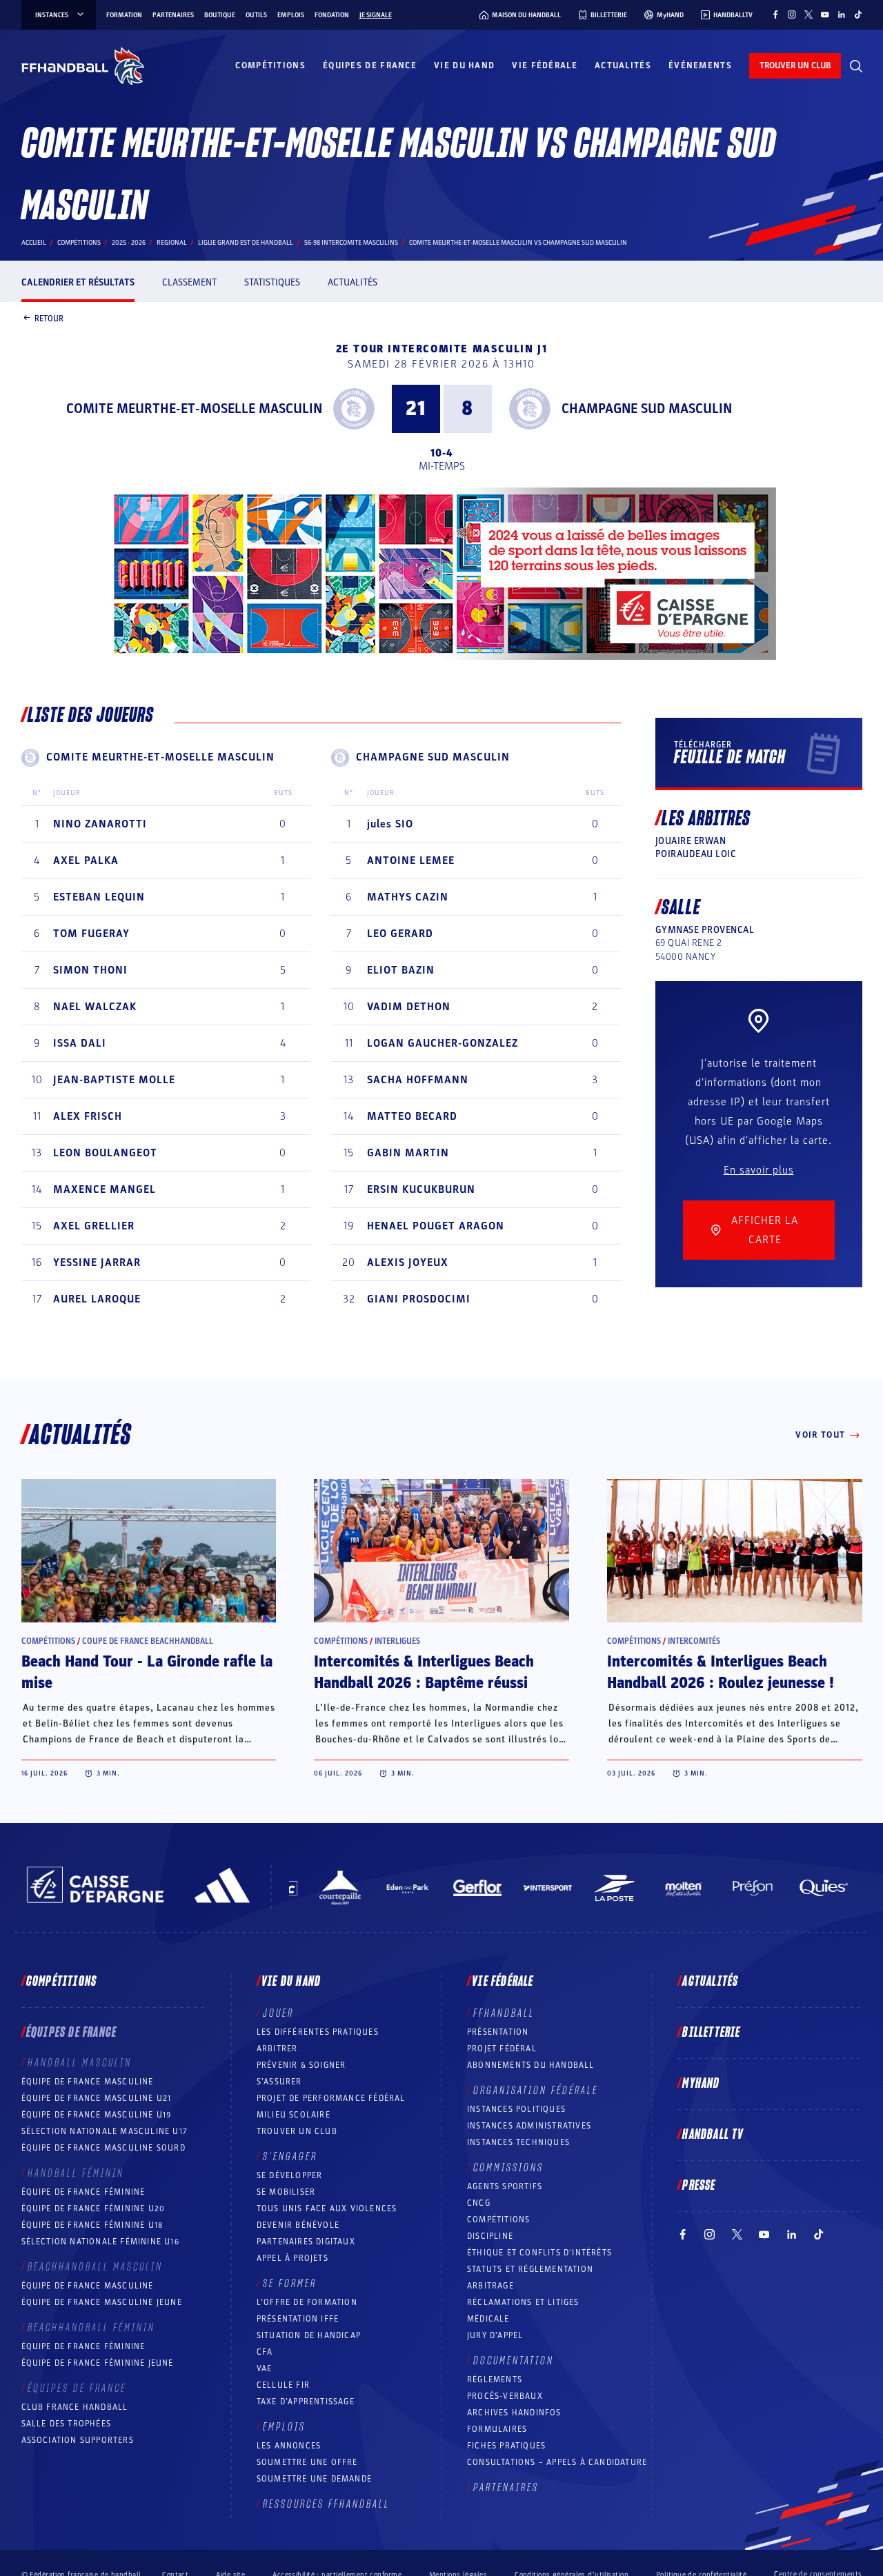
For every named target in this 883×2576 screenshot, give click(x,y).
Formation (124, 15)
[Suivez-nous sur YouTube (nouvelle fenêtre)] (825, 14)
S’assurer (279, 2082)
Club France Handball (75, 2407)
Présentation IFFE (298, 2319)
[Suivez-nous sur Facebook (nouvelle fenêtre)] (775, 14)
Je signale (376, 15)
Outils (256, 15)
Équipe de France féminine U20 (93, 2208)
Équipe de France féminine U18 (92, 2225)
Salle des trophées (67, 2424)
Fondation (332, 15)
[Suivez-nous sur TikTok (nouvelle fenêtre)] (858, 14)
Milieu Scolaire (294, 2115)
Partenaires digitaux (306, 2242)
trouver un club (795, 66)
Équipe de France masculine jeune (102, 2302)
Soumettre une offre (307, 2462)
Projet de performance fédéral (331, 2098)
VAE (265, 2368)
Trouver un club (297, 2131)
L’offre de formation (307, 2302)
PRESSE (699, 2186)
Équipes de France (370, 66)
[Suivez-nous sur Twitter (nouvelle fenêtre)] (808, 14)
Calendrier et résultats (78, 282)
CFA (265, 2352)
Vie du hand (464, 66)
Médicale (488, 2319)
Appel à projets (292, 2258)
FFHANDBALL (504, 2013)
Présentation (498, 2032)
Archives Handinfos (514, 2413)
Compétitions (270, 66)
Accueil (34, 243)
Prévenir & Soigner (301, 2065)
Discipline (490, 2236)
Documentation (514, 2361)
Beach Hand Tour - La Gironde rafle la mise (147, 1672)
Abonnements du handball (531, 2065)
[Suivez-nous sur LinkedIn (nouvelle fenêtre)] (842, 14)
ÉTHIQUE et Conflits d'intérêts (539, 2253)
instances (52, 15)
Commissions (508, 2168)
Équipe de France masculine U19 (97, 2115)
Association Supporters (78, 2440)
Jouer (278, 2013)
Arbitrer (277, 2049)
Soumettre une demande (314, 2479)
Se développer (290, 2175)
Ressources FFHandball (326, 2504)
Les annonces (289, 2446)
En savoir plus (759, 1170)
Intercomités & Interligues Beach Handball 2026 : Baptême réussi (424, 1672)
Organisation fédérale (536, 2091)
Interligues (397, 1641)
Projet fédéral (502, 2049)
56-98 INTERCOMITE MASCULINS (351, 243)
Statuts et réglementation (530, 2269)
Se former (290, 2284)
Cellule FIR (283, 2385)
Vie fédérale (545, 66)
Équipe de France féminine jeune (98, 2363)
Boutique (220, 15)
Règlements (495, 2379)
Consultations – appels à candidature (557, 2462)
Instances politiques (516, 2109)
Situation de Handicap (309, 2335)
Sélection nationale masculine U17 (105, 2131)
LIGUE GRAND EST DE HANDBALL (246, 243)
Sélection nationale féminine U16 (100, 2242)
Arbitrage (490, 2286)
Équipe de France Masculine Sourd (103, 2148)
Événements (700, 66)
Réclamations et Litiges (523, 2302)
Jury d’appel (495, 2335)
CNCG (479, 2203)
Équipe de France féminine (83, 2192)
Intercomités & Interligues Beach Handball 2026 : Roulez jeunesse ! (721, 1672)
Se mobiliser (286, 2192)
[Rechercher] (856, 66)
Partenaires (173, 15)
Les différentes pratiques (318, 2032)
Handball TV (713, 2135)
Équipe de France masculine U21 (97, 2098)
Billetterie (711, 2033)
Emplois (291, 15)
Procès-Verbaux (505, 2396)
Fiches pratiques (506, 2446)
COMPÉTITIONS (498, 2220)
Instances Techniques (518, 2142)
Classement (189, 282)
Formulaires (497, 2429)
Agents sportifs (505, 2186)
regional (172, 243)
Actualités (623, 66)
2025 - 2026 (129, 243)
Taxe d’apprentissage (306, 2402)
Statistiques (272, 282)
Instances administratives (529, 2126)
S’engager (290, 2157)
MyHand (701, 2084)
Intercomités (694, 1641)
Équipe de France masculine (88, 2082)
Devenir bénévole (298, 2225)
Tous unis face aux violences (327, 2208)
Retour (49, 318)
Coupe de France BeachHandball (148, 1641)
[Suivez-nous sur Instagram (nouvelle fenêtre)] (792, 14)
